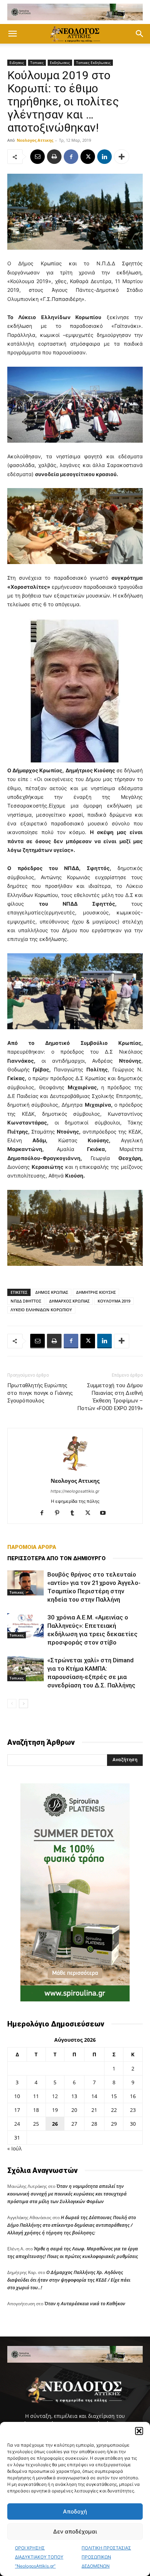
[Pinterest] (60, 1513)
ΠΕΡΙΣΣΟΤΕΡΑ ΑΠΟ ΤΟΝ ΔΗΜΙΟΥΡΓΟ (56, 1558)
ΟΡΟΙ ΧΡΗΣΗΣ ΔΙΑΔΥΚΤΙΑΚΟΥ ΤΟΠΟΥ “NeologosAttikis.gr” (39, 2557)
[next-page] (23, 1704)
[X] (88, 157)
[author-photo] (75, 1471)
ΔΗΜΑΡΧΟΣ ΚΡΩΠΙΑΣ (69, 1301)
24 (17, 2124)
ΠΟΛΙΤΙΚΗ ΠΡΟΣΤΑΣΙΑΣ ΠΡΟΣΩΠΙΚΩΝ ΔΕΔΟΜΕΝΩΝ (106, 2557)
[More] (122, 157)
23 (133, 2110)
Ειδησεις (17, 63)
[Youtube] (106, 1513)
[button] (139, 2431)
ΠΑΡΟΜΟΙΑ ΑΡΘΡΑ (32, 1547)
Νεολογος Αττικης (35, 140)
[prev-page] (12, 1704)
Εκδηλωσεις (60, 63)
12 (55, 2096)
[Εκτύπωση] (54, 157)
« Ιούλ (14, 2148)
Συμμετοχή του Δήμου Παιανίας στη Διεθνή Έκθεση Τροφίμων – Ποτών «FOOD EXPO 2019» (110, 1397)
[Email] (37, 157)
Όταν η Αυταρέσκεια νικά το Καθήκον (85, 2303)
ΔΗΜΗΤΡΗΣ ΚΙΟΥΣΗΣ (96, 1292)
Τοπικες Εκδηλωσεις (93, 63)
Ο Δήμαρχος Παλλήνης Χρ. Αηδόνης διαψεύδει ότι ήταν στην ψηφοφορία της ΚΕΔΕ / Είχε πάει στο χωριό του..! (69, 2280)
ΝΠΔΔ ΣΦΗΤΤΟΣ (26, 1301)
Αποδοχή (75, 2511)
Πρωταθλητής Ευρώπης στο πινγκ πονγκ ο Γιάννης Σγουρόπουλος (40, 1393)
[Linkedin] (104, 157)
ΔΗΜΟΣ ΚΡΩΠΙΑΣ (52, 1292)
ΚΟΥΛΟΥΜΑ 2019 (114, 1301)
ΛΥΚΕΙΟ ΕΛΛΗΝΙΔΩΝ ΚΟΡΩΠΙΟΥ (41, 1310)
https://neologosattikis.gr (75, 1491)
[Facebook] (71, 157)
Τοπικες (37, 63)
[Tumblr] (75, 1513)
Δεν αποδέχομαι (75, 2531)
